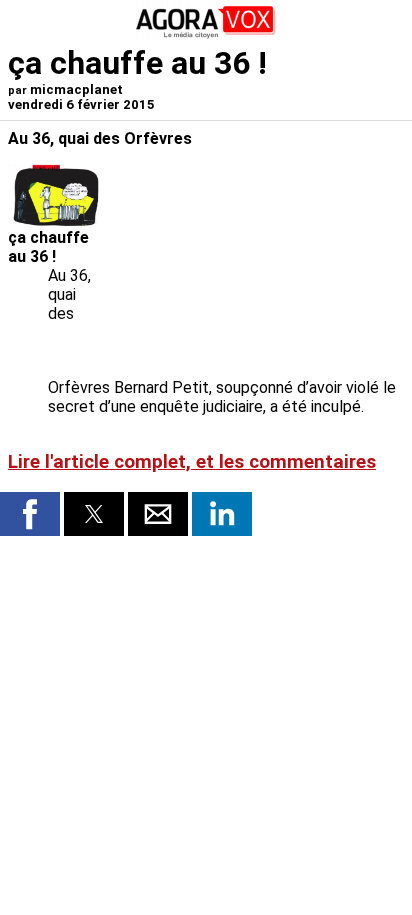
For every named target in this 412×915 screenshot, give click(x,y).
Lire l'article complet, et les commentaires (192, 462)
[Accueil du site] (206, 34)
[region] (254, 269)
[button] (30, 514)
